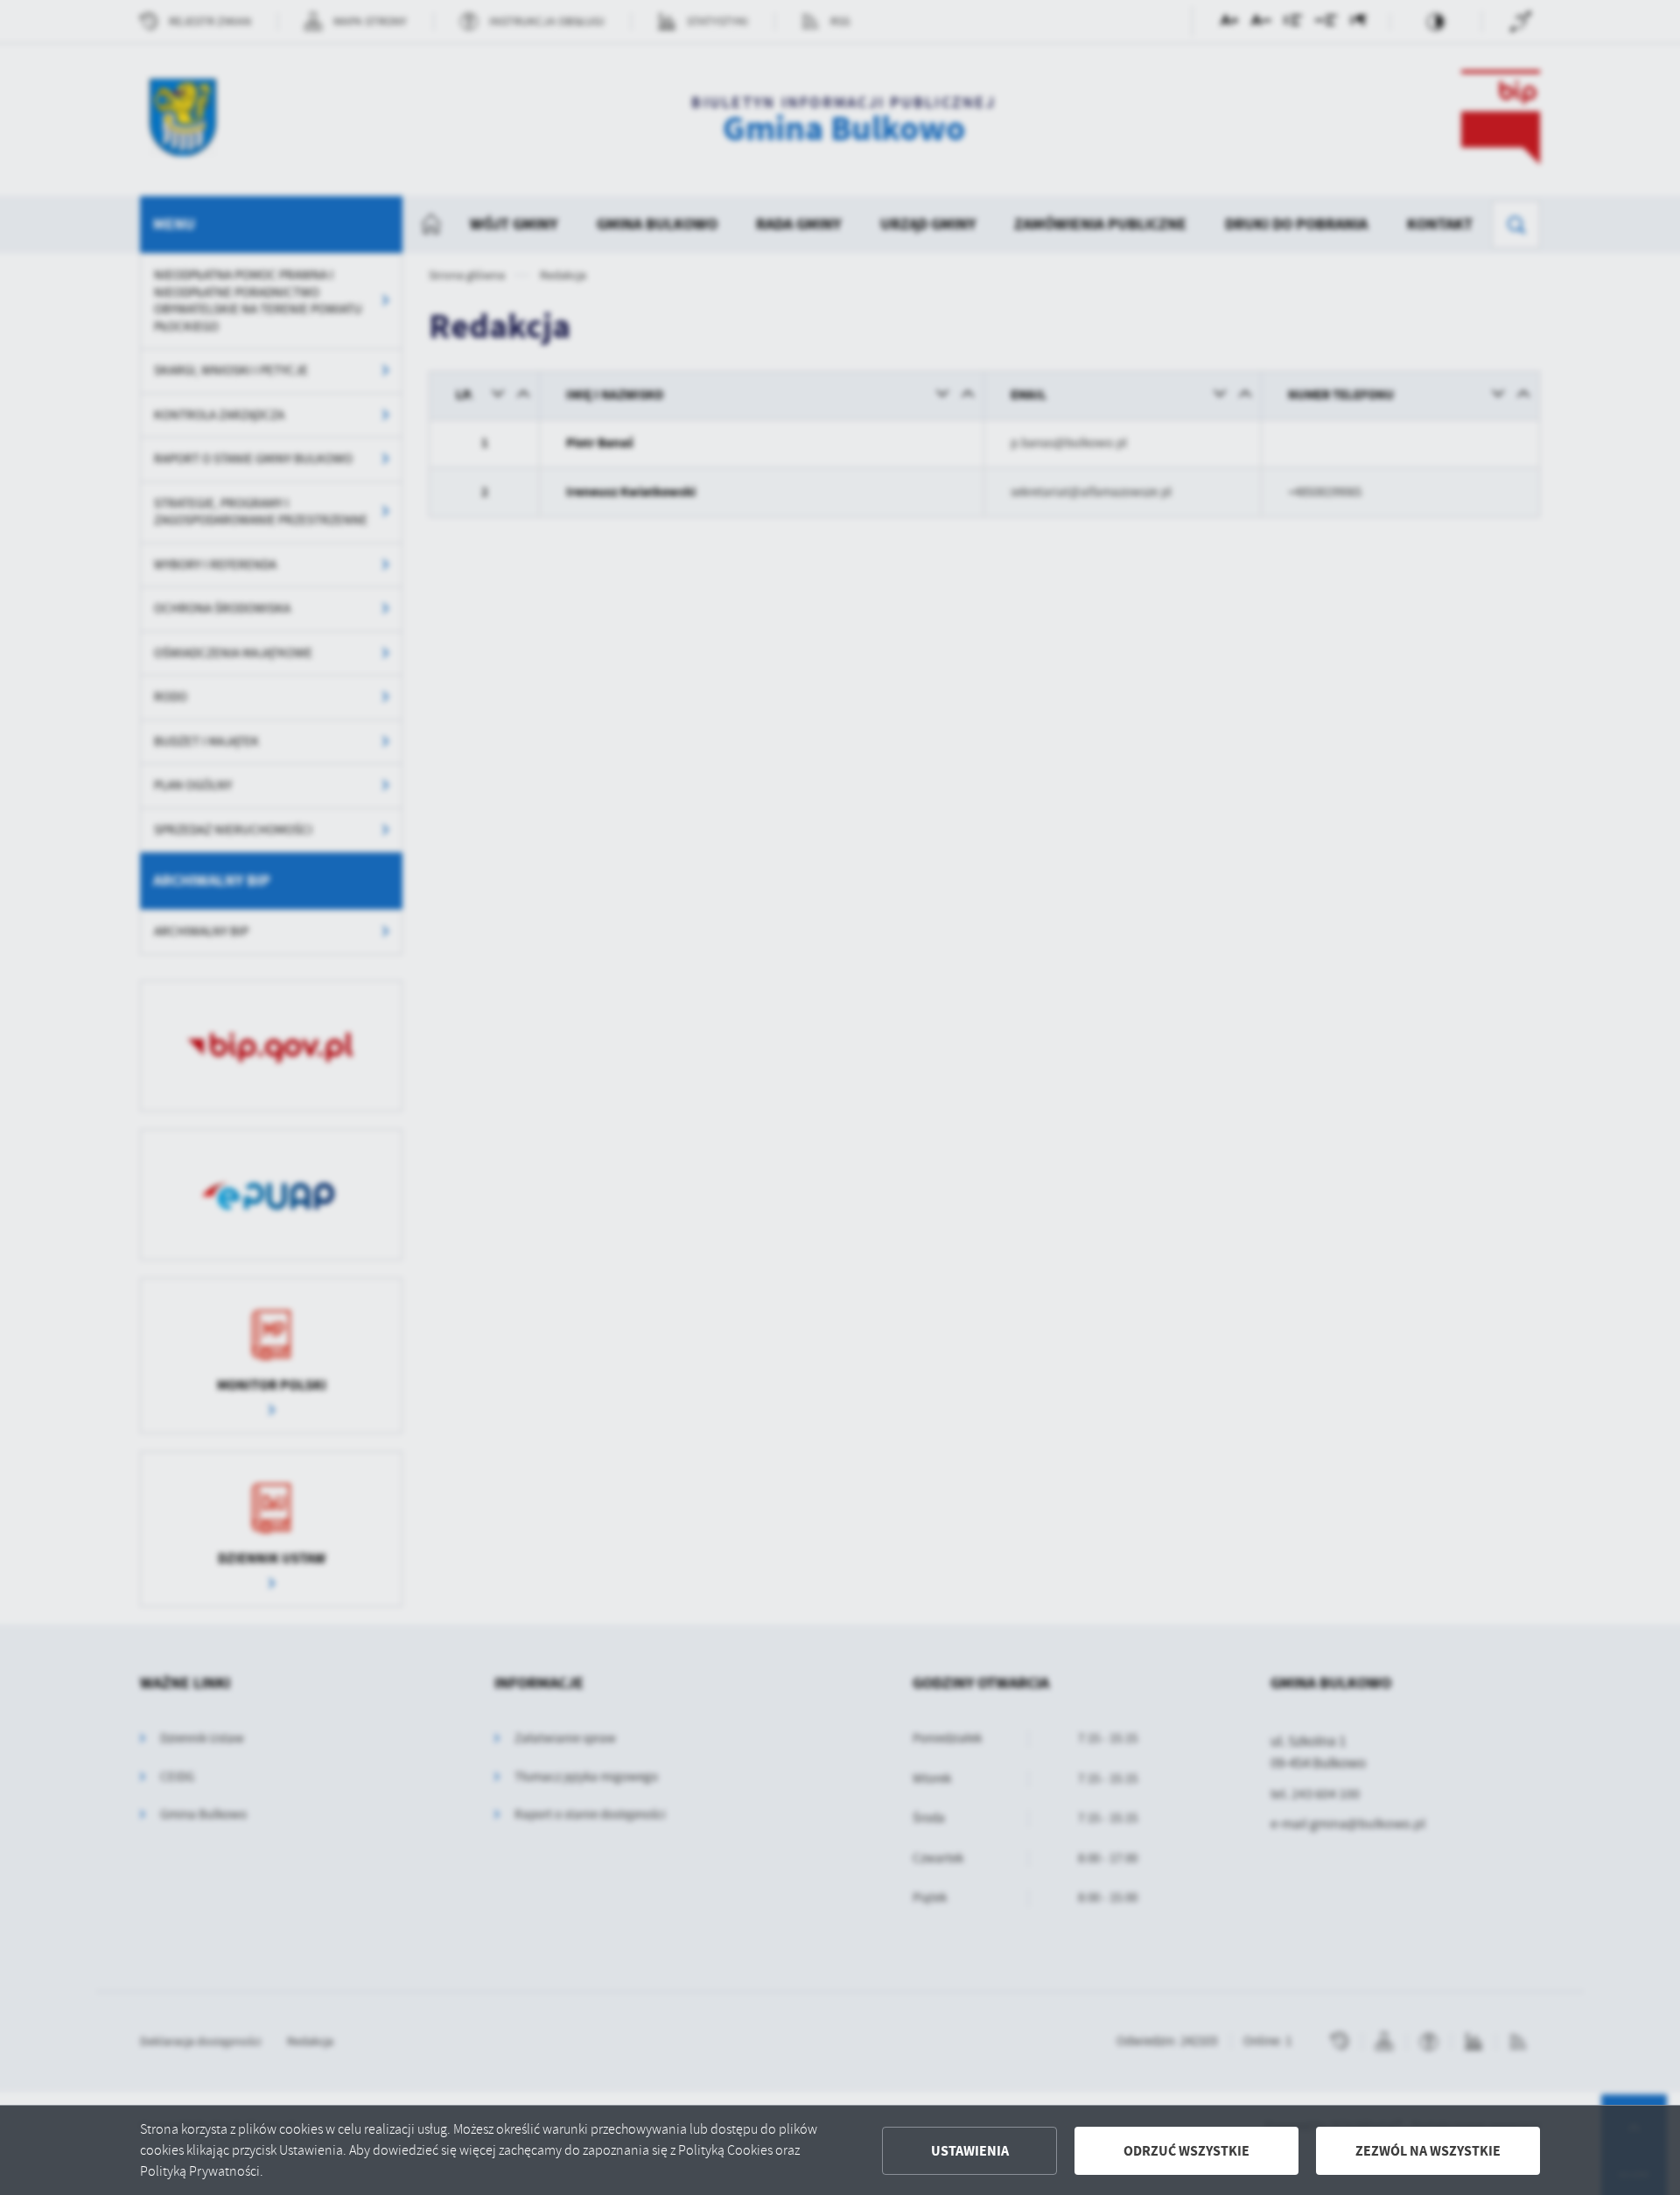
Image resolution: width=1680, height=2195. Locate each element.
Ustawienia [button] (970, 2151)
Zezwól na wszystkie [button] (1428, 2151)
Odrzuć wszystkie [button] (1186, 2151)
